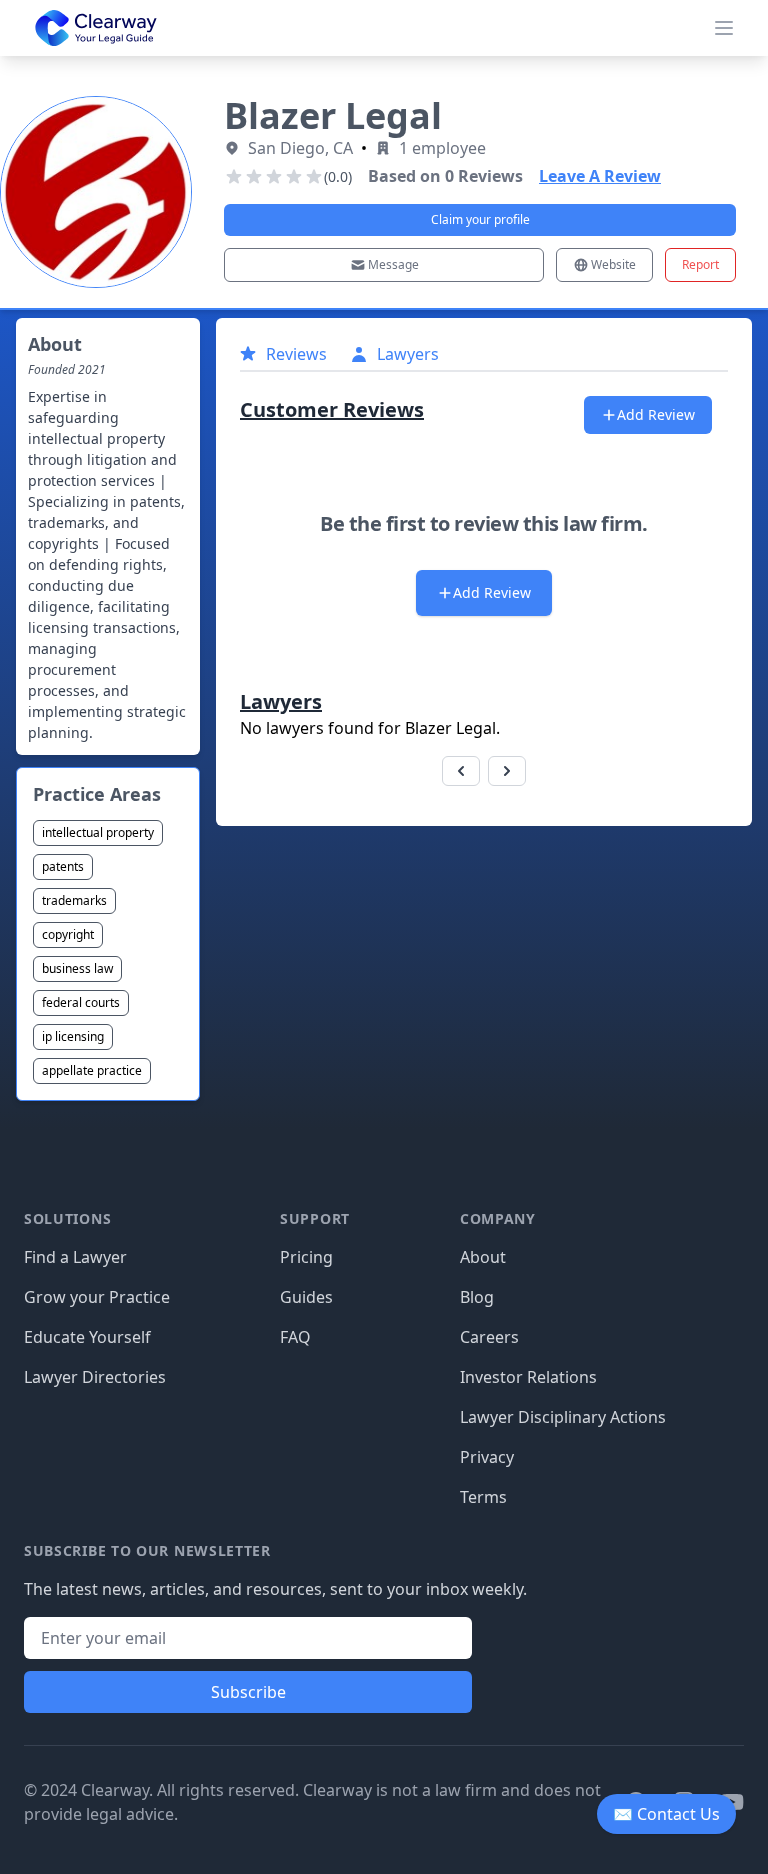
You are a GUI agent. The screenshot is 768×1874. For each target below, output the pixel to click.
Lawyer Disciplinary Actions (563, 1417)
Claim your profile (480, 219)
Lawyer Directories (95, 1377)
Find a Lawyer (75, 1257)
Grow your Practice (97, 1297)
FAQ (295, 1337)
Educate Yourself (87, 1337)
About (483, 1257)
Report (700, 264)
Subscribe (248, 1692)
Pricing (306, 1257)
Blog (477, 1297)
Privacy (487, 1457)
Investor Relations (528, 1377)
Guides (306, 1297)
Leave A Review (600, 176)
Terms (483, 1497)
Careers (489, 1337)
